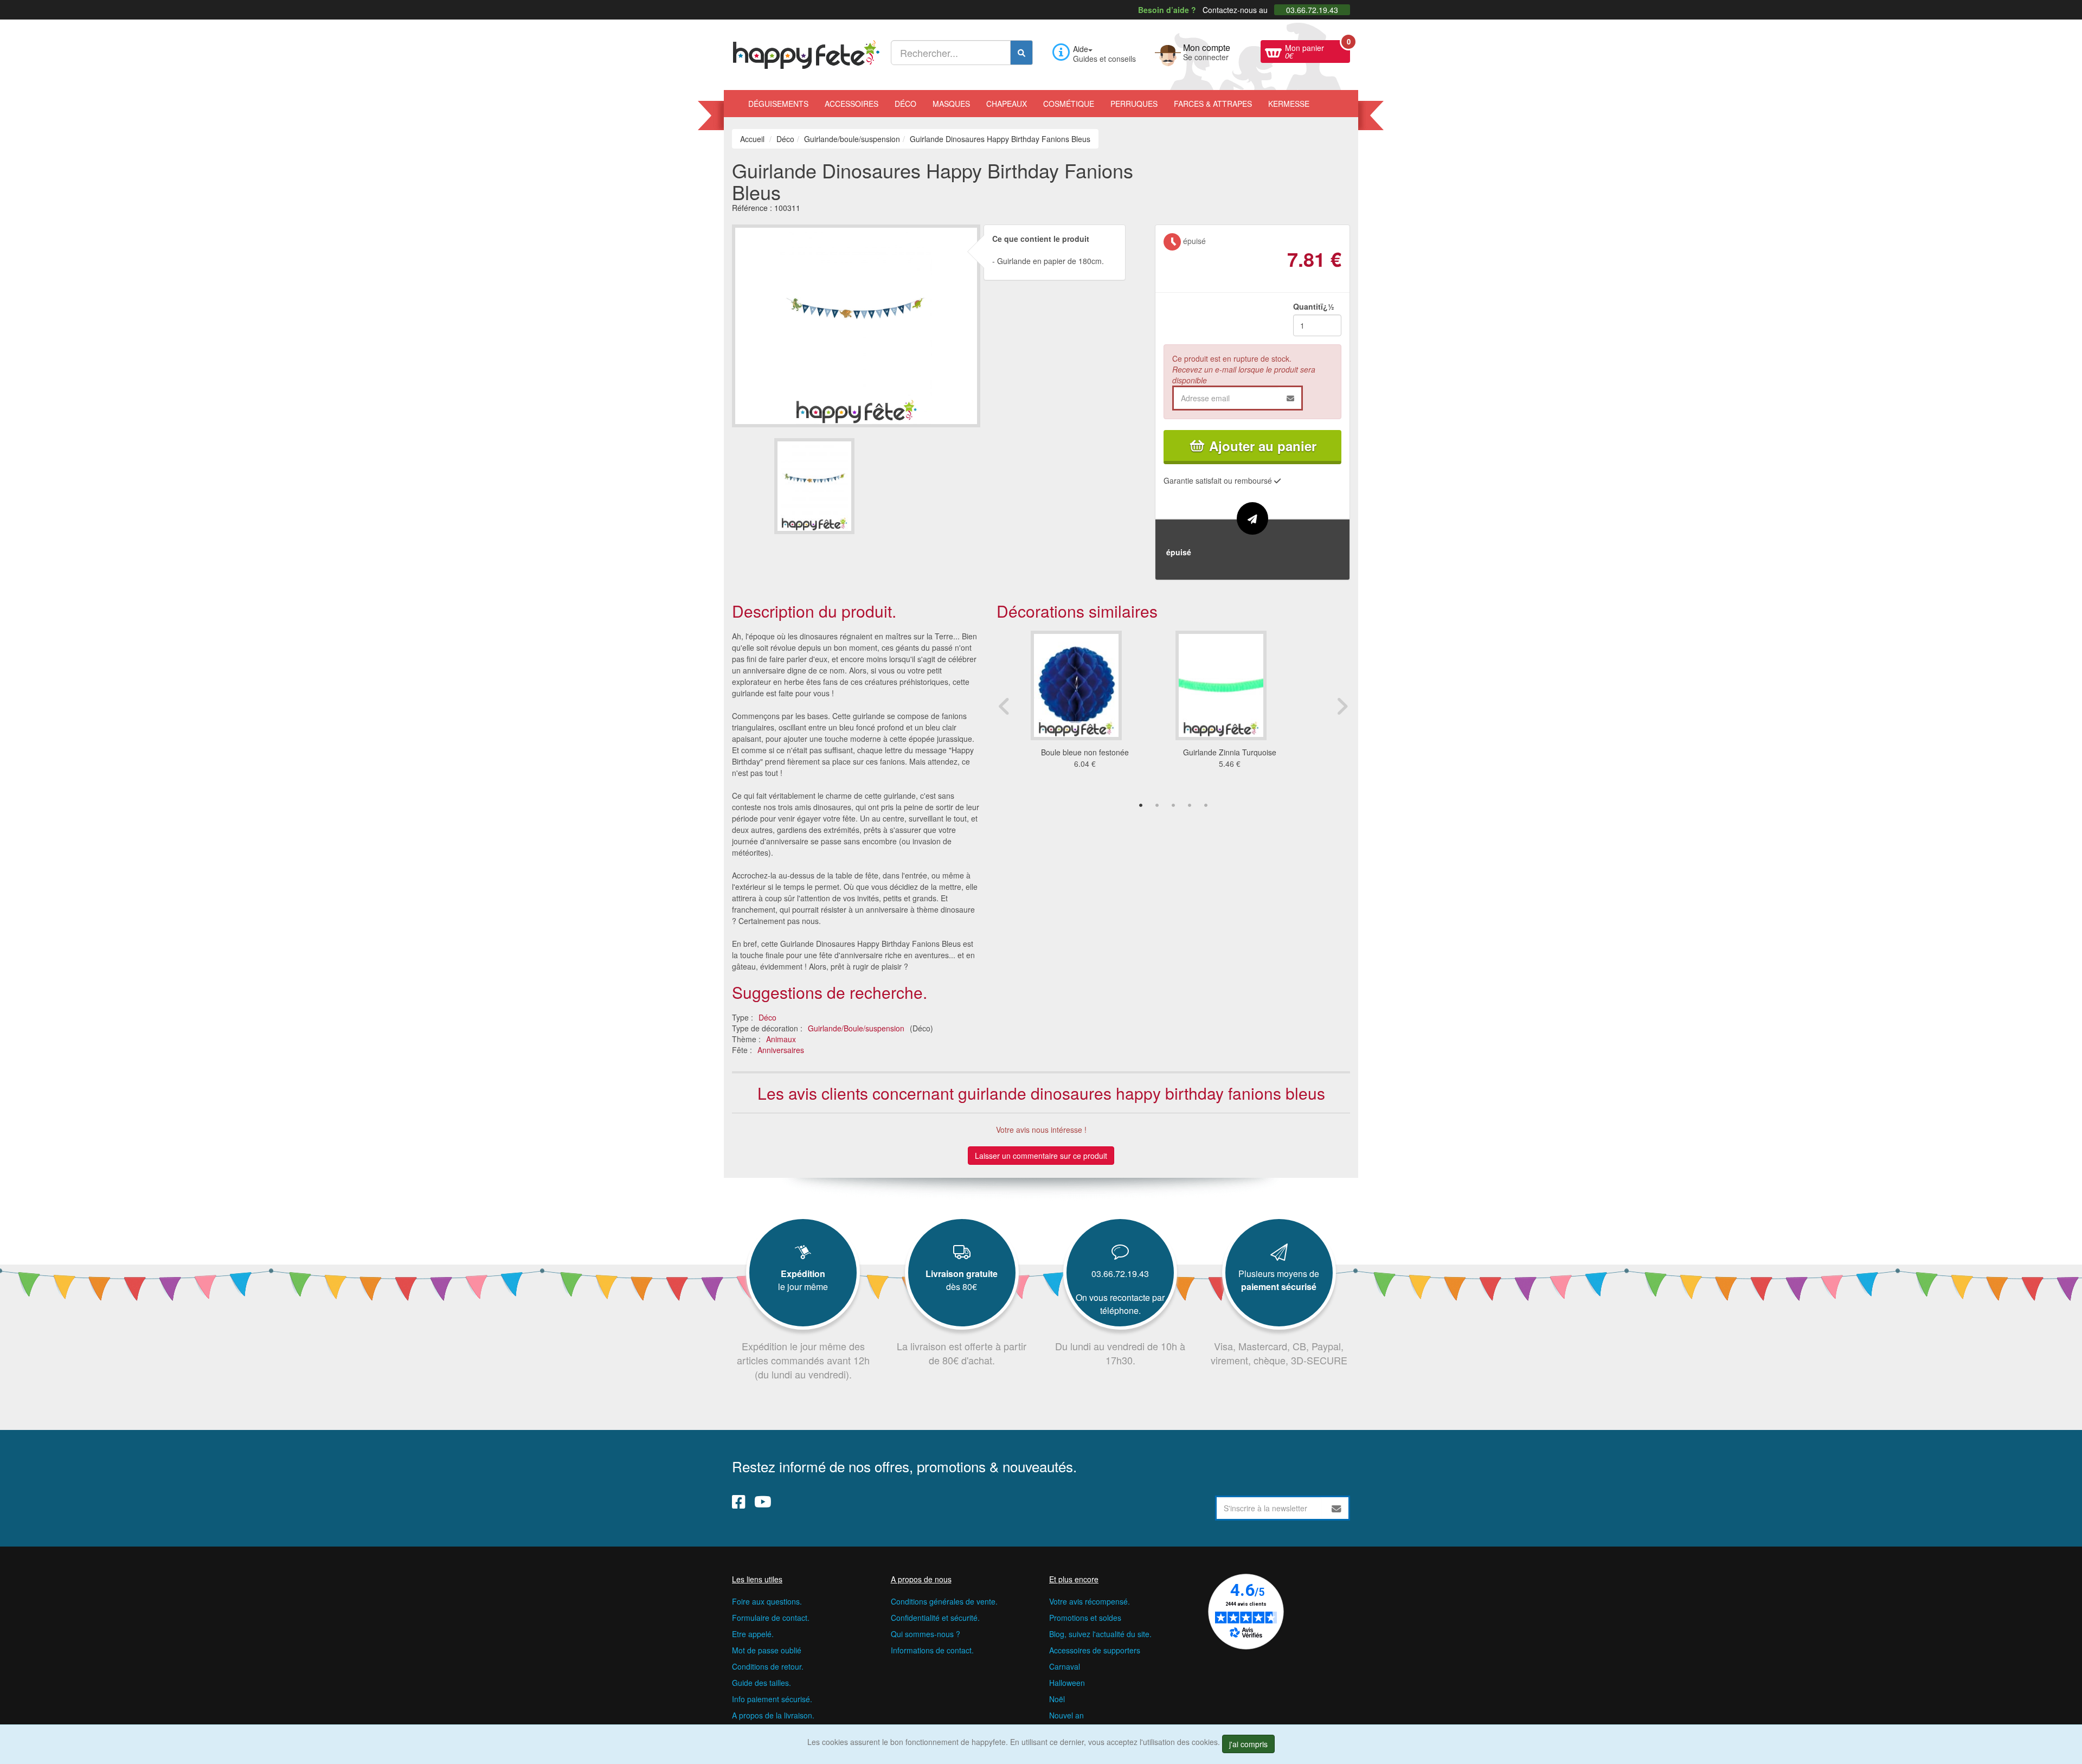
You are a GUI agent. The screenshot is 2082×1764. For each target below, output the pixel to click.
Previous (1005, 706)
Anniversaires (781, 1050)
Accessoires (852, 104)
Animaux (781, 1039)
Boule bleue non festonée (1085, 752)
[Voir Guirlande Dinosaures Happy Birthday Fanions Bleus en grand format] (856, 325)
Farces (1213, 104)
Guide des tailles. (762, 1683)
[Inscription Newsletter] (1336, 1508)
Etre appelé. (753, 1634)
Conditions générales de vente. (944, 1601)
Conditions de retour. (768, 1666)
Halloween (1067, 1683)
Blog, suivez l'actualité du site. (1100, 1634)
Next (1342, 706)
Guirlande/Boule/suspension (856, 1028)
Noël (1057, 1699)
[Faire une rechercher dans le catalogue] (1021, 53)
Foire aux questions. (767, 1601)
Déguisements (778, 104)
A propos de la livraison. (773, 1715)
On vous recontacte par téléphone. (1120, 1304)
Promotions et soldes (1085, 1618)
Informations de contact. (932, 1650)
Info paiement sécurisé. (772, 1699)
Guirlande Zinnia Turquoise (1230, 752)
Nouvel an (1066, 1715)
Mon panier (1318, 50)
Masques (951, 104)
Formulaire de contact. (771, 1618)
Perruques (1134, 104)
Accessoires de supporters (1095, 1650)
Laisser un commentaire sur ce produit (1041, 1156)
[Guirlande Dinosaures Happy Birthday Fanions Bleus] (814, 486)
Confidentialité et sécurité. (935, 1618)
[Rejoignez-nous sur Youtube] (763, 1501)
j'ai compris (1248, 1744)
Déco (905, 104)
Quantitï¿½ (1314, 306)
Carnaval (1065, 1666)
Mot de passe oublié (767, 1650)
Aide (1081, 49)
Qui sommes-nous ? (926, 1634)
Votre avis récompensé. (1090, 1601)
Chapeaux (1007, 104)
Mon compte (1207, 51)
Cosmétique (1069, 104)
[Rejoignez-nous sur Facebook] (739, 1501)
